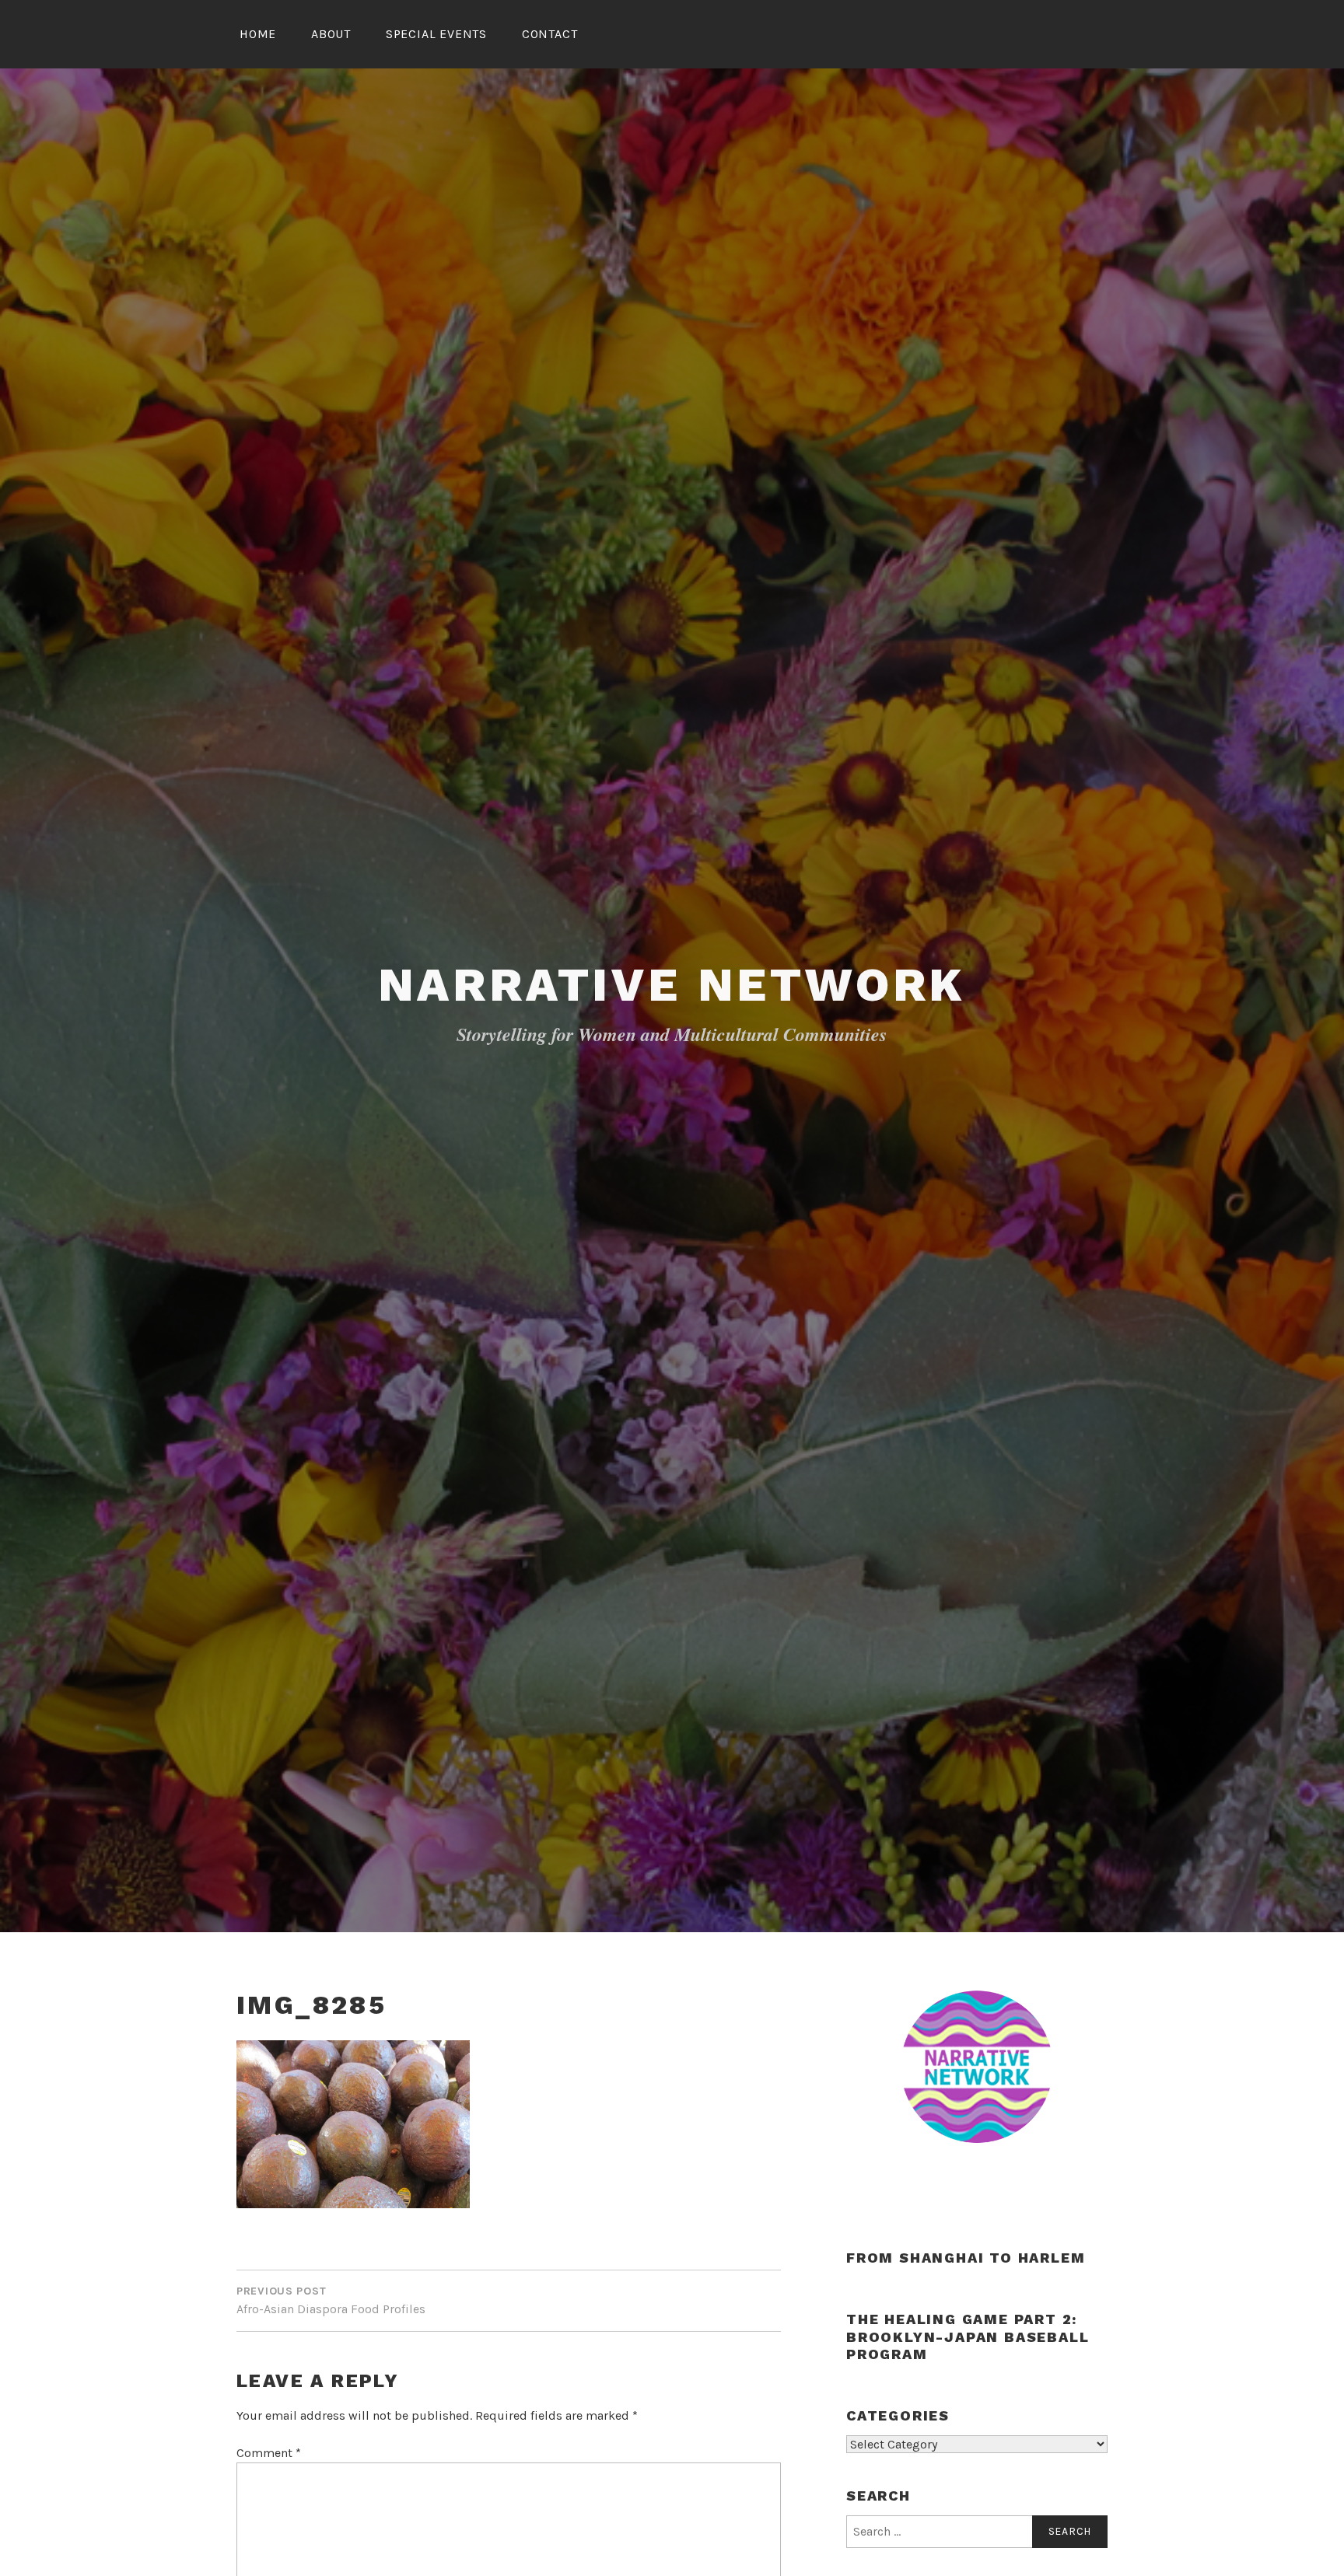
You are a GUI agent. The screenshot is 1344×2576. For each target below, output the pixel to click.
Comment (269, 2453)
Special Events (436, 34)
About (331, 34)
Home (258, 34)
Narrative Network (672, 985)
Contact (550, 34)
